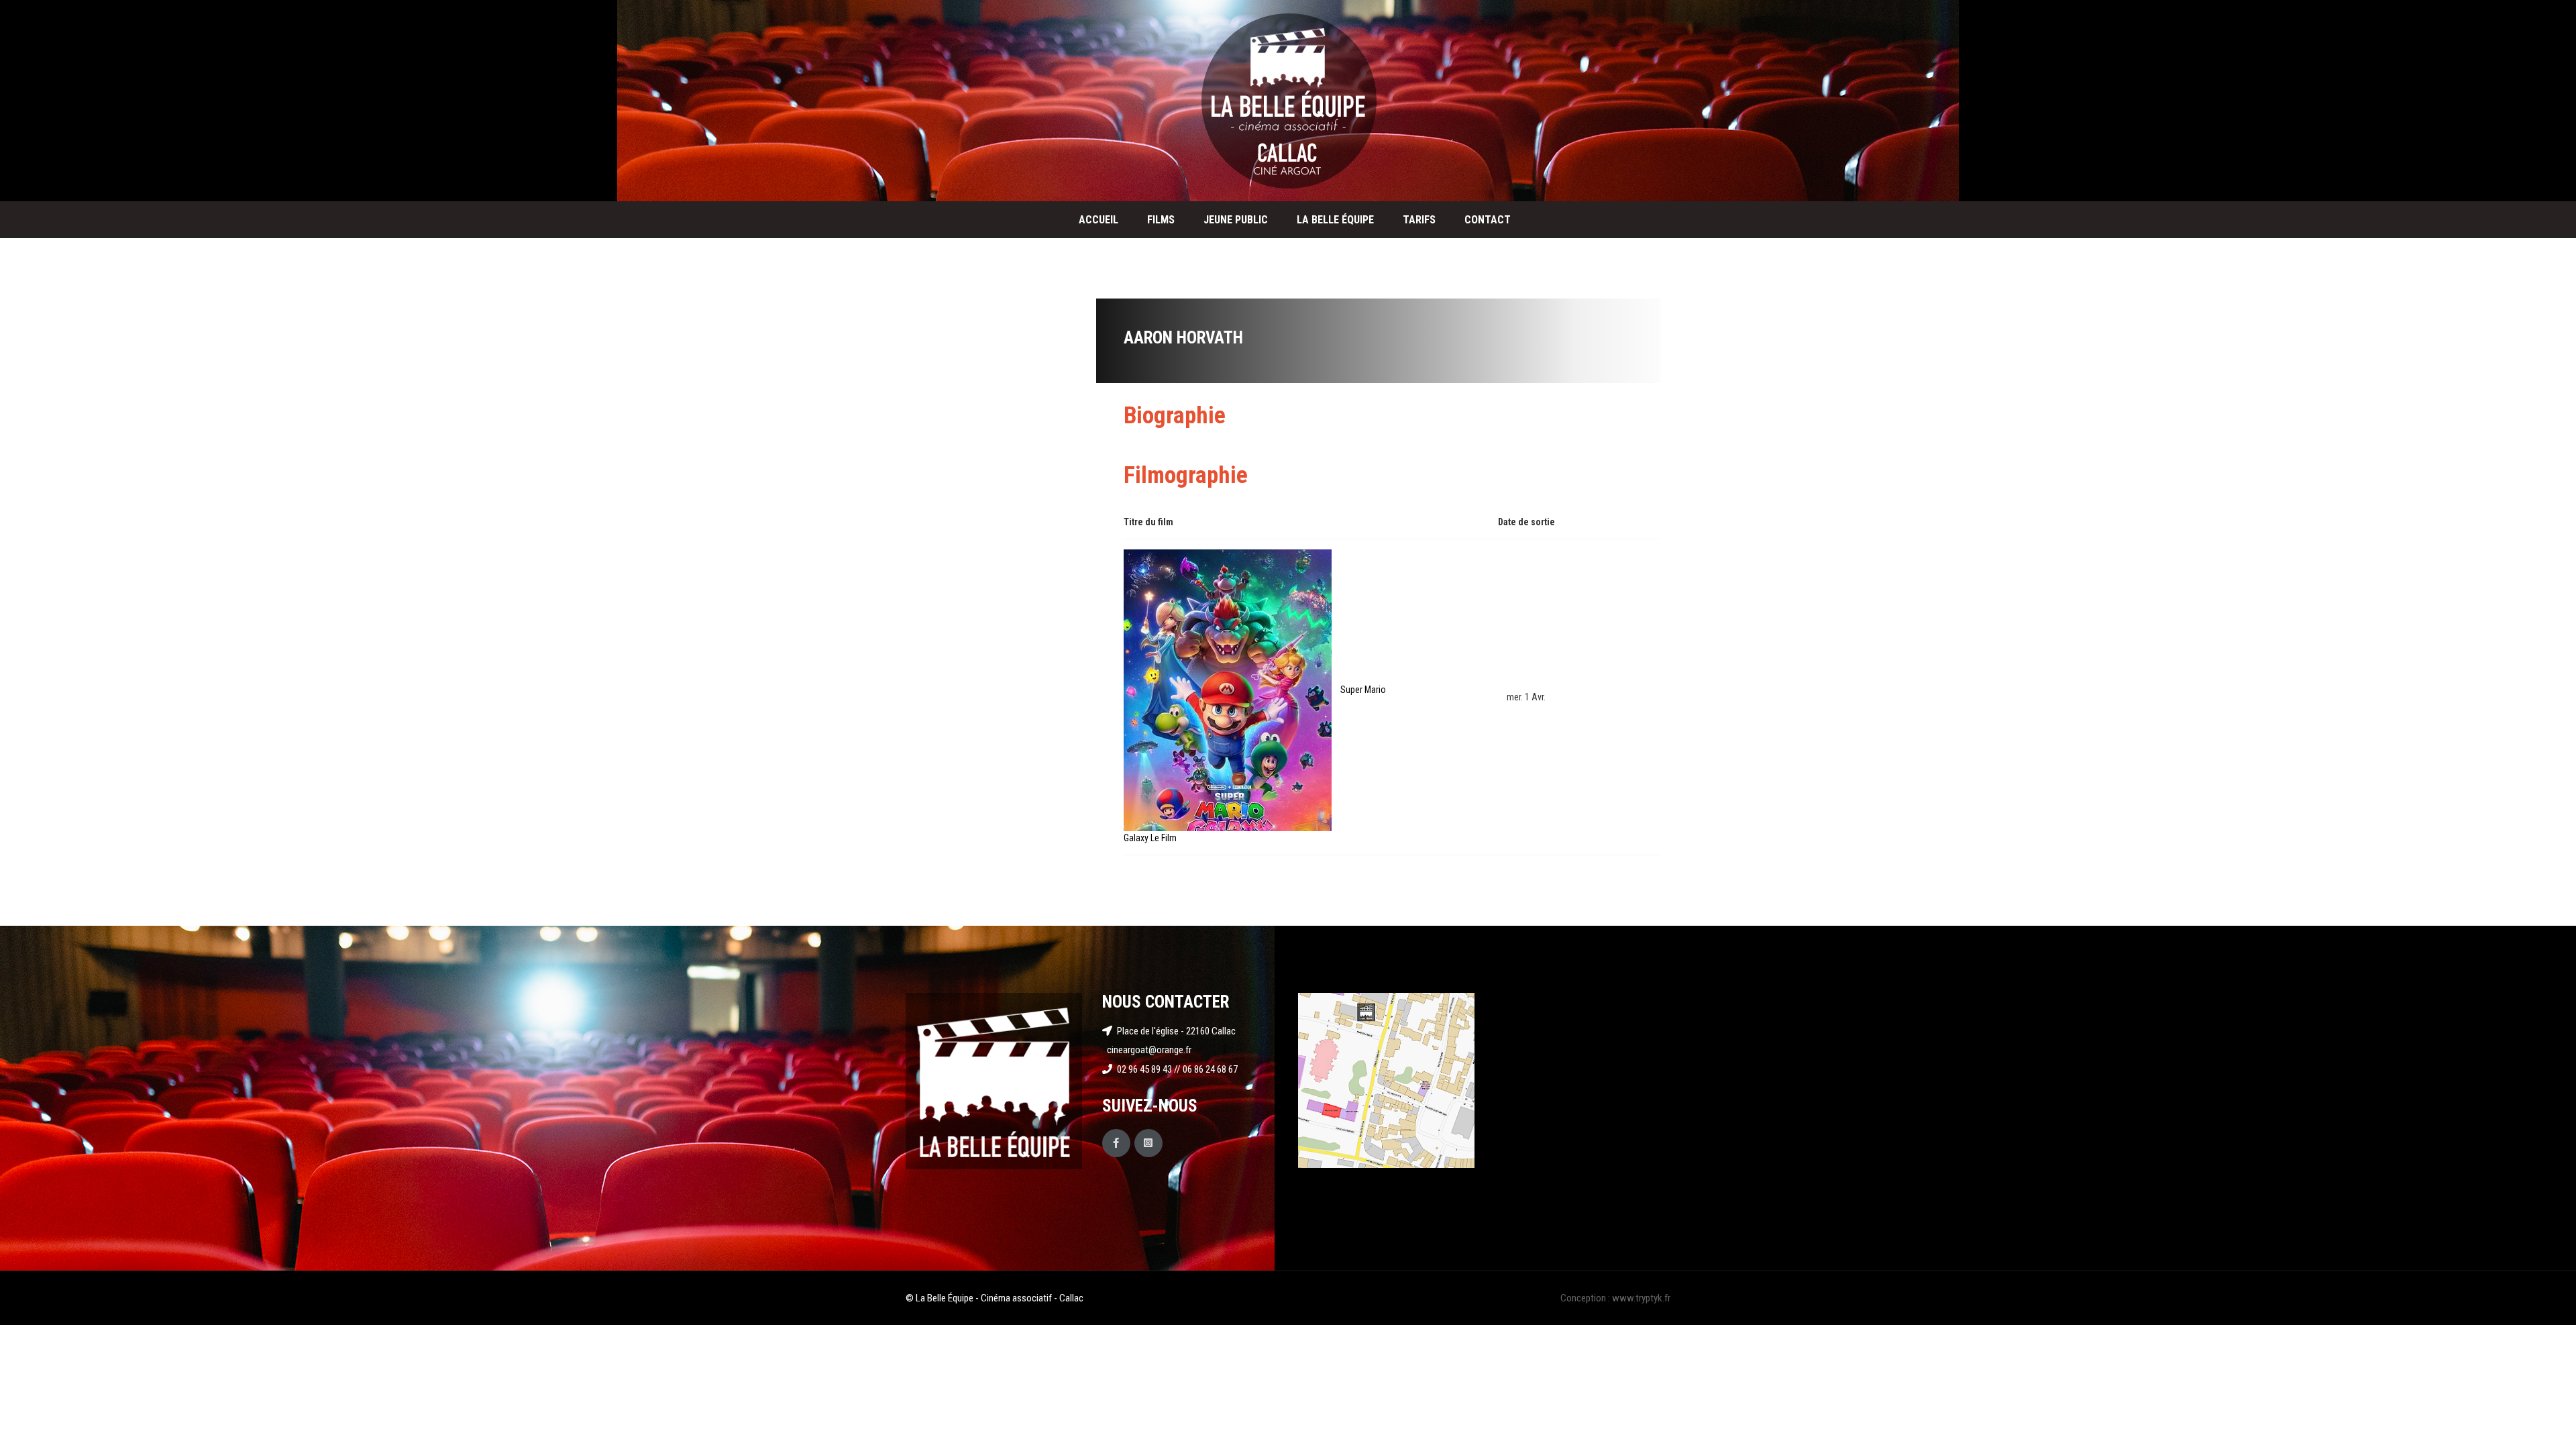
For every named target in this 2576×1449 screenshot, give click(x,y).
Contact (1488, 220)
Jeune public (1236, 220)
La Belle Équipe (1335, 220)
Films (1161, 220)
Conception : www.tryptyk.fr (1615, 1298)
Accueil (1098, 220)
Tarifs (1419, 220)
